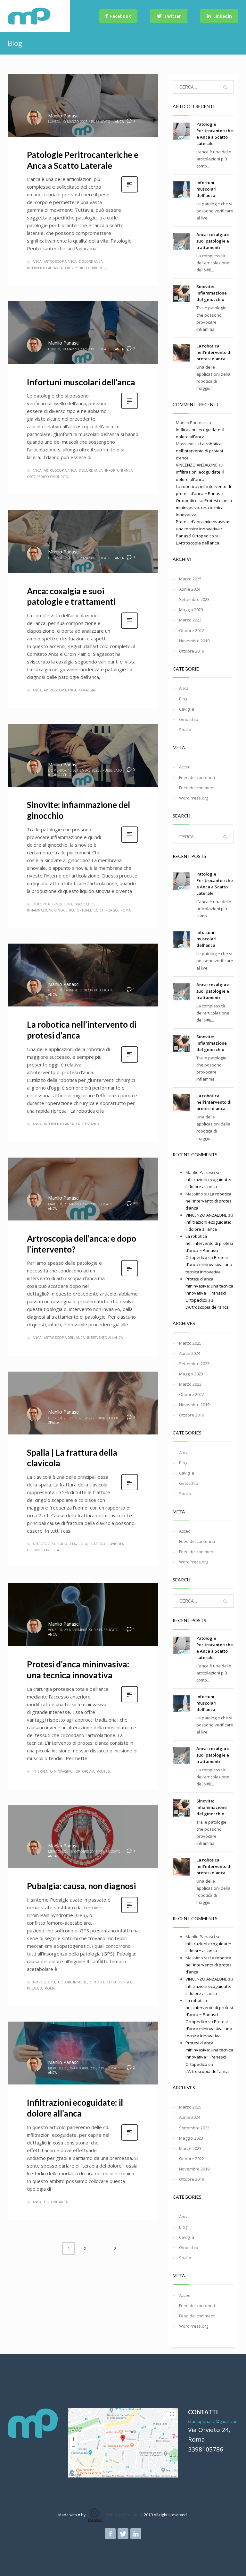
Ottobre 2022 (192, 630)
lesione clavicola (43, 1550)
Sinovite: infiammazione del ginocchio (212, 293)
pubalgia (35, 1988)
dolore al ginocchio (52, 904)
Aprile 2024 (190, 589)
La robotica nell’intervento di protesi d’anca (214, 352)
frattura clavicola (107, 1544)
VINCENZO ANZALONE (197, 465)
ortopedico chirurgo (86, 268)
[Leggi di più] (130, 192)
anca (37, 261)
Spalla (53, 1423)
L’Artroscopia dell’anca (197, 543)
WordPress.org (194, 798)
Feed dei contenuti (197, 777)
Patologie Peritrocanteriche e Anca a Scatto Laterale (83, 160)
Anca (119, 122)
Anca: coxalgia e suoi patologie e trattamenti (71, 596)
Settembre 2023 (194, 599)
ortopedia (85, 1771)
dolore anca (91, 261)
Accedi (185, 767)
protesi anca (88, 1124)
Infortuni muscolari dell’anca (81, 382)
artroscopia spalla (50, 1544)
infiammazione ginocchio (50, 910)
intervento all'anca (45, 268)
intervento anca (59, 1124)
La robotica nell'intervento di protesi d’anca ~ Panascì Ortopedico (203, 493)
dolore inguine (73, 1982)
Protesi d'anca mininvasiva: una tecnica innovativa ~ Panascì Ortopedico (202, 529)
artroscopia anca (60, 261)
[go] (225, 87)
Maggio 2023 (191, 610)
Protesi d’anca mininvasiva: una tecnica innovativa (78, 1670)
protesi (103, 1771)
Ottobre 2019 (192, 651)
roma (125, 910)
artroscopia (44, 1982)
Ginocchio (61, 775)
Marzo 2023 (190, 620)
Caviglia (187, 709)
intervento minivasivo (53, 1771)
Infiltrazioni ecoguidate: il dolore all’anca (75, 2108)
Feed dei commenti (197, 788)
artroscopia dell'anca (64, 1338)
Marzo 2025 (190, 579)
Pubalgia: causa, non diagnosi (81, 1886)
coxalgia (87, 690)
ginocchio (85, 904)
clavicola (78, 1544)
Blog (183, 699)
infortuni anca (119, 470)
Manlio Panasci (64, 116)
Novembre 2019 (194, 641)
